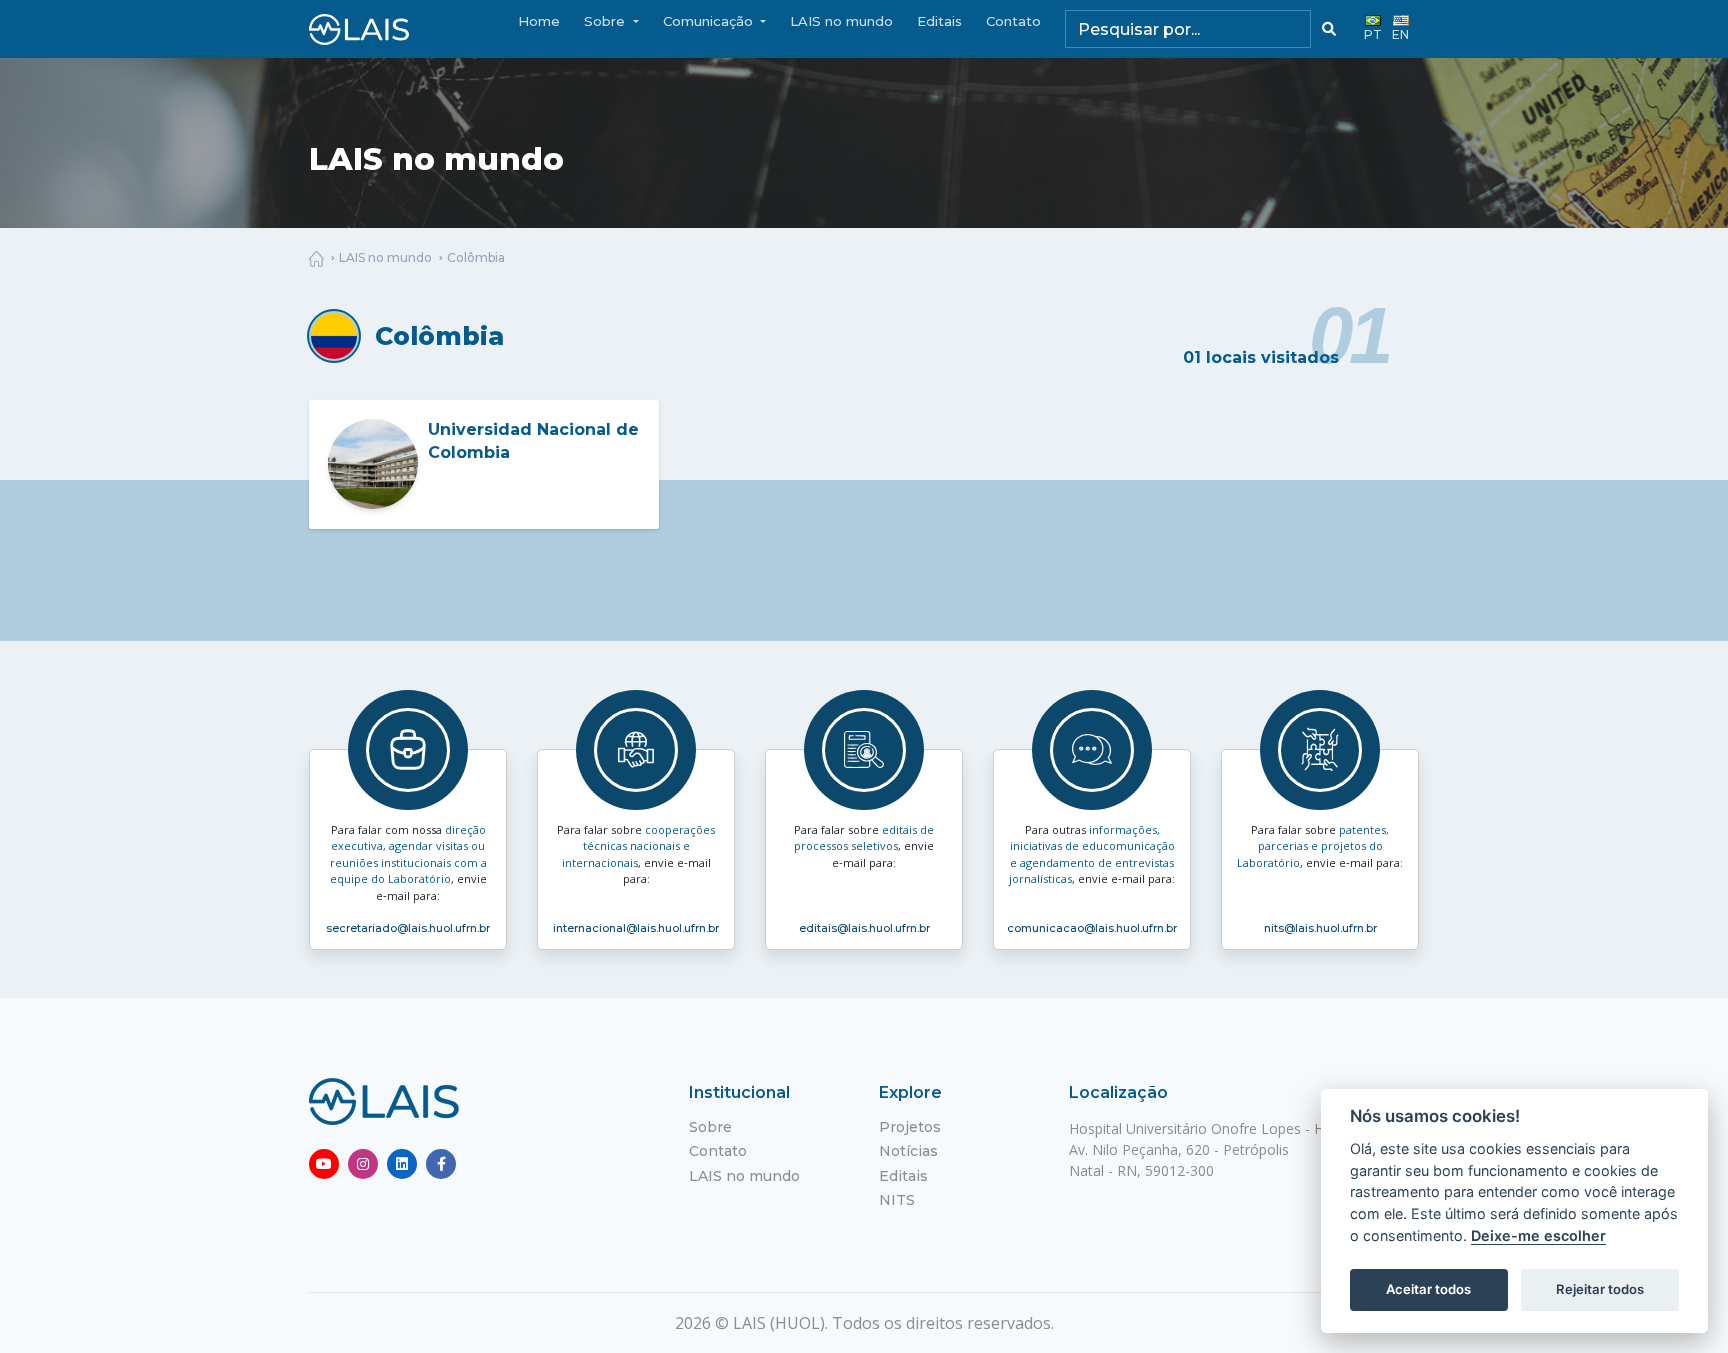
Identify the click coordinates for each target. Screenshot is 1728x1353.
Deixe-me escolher (1538, 1235)
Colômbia (476, 257)
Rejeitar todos (1600, 1289)
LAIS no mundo (841, 21)
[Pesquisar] (1329, 29)
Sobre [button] (606, 21)
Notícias (908, 1151)
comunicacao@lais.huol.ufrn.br (1092, 928)
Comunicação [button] (710, 21)
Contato (1013, 21)
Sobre (710, 1127)
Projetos (910, 1127)
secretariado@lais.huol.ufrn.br (408, 928)
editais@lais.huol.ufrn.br (864, 928)
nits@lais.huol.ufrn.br (1320, 928)
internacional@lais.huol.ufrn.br (636, 928)
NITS (897, 1200)
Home (539, 21)
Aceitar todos (1428, 1289)
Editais (939, 21)
